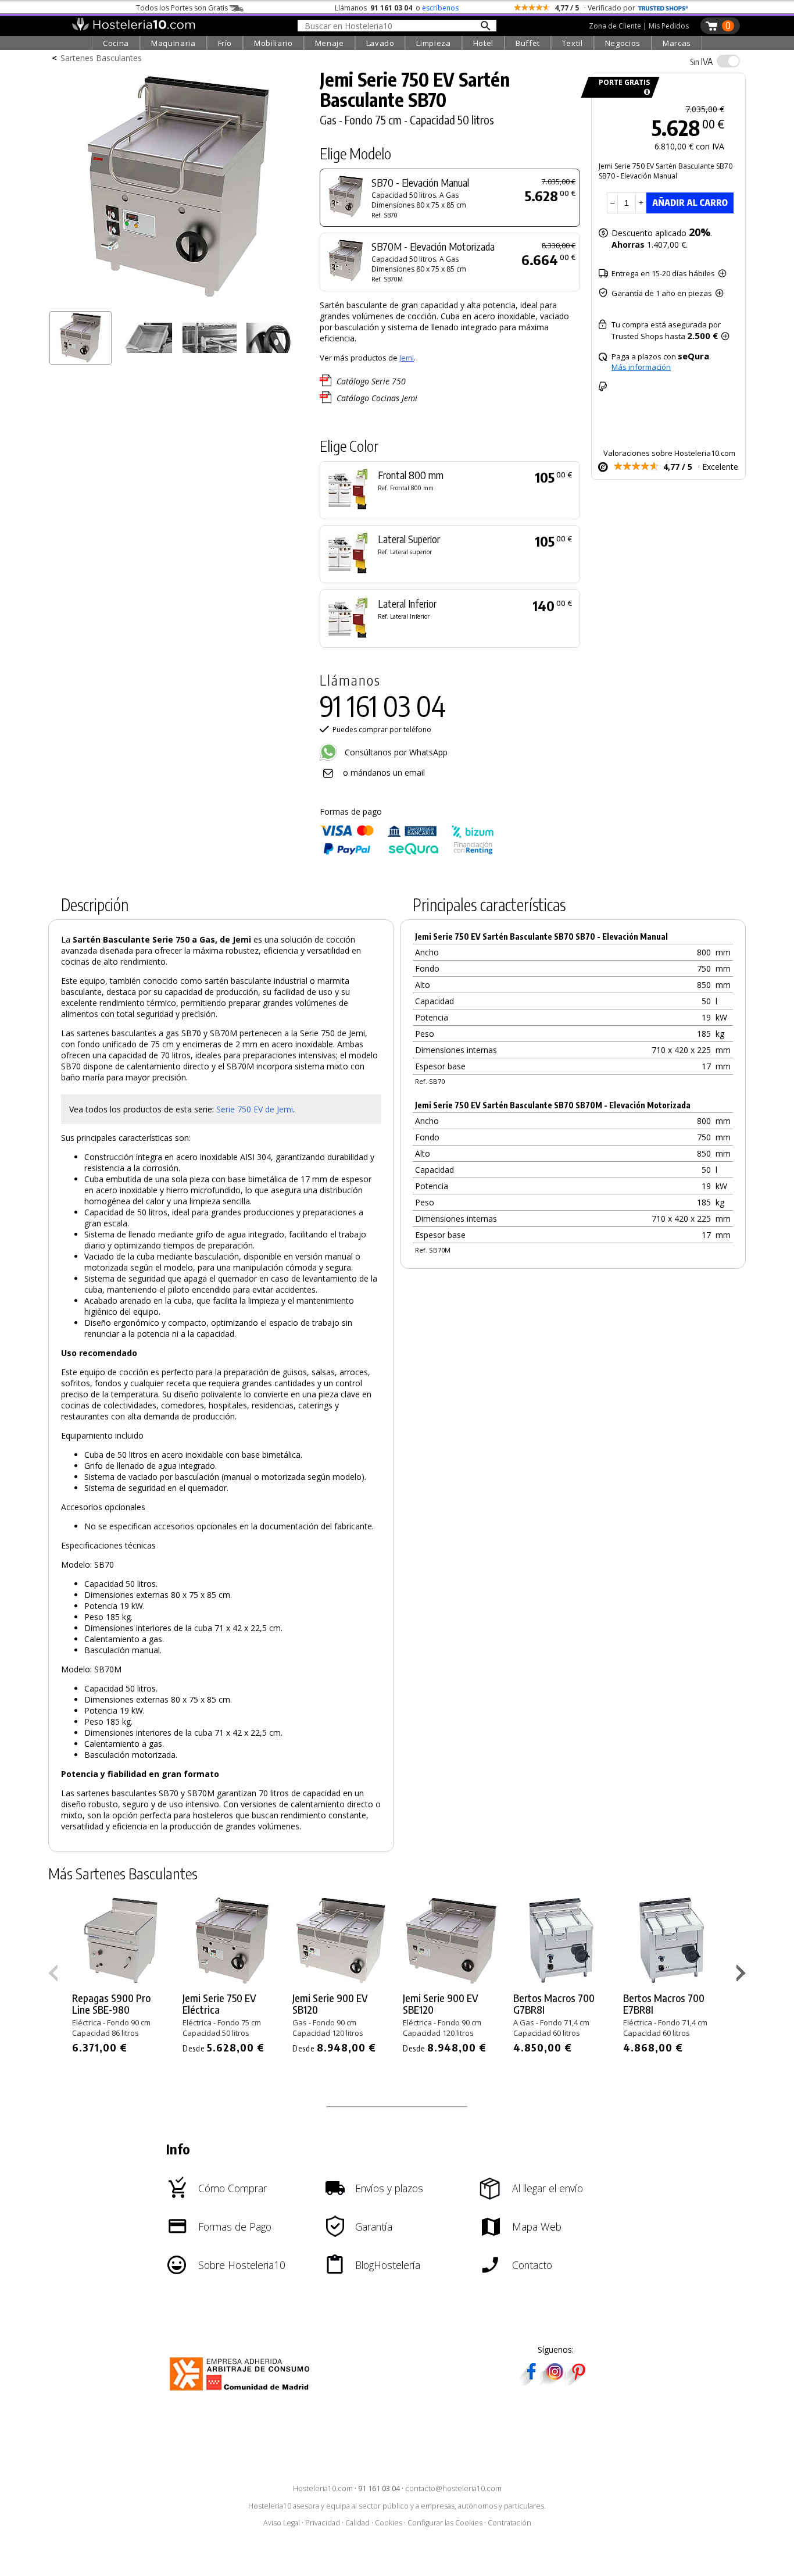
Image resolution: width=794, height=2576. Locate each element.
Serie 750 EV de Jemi (255, 1109)
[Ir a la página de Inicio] (133, 28)
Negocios (623, 43)
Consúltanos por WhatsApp (395, 752)
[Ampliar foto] (178, 301)
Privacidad (323, 2523)
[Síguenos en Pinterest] (578, 2381)
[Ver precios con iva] (728, 61)
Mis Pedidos (669, 26)
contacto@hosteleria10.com (453, 2488)
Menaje (330, 43)
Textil (573, 43)
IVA (701, 62)
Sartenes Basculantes (101, 58)
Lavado (380, 43)
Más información (641, 367)
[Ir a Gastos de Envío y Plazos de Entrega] (645, 92)
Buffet (528, 43)
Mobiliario (273, 43)
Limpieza (433, 43)
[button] (743, 1975)
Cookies (389, 2523)
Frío (225, 43)
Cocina (116, 43)
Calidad (357, 2523)
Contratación (509, 2523)
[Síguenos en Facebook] (531, 2381)
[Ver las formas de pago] (407, 852)
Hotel (483, 43)
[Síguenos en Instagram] (555, 2381)
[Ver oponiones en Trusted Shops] (663, 8)
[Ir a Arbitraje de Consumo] (242, 2393)
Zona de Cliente (615, 26)
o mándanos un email (384, 773)
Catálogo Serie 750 (371, 381)
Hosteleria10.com (323, 2488)
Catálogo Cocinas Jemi (377, 398)
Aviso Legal (282, 2523)
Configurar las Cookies (445, 2523)
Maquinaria (174, 43)
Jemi (407, 358)
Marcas (677, 43)
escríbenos (440, 8)
